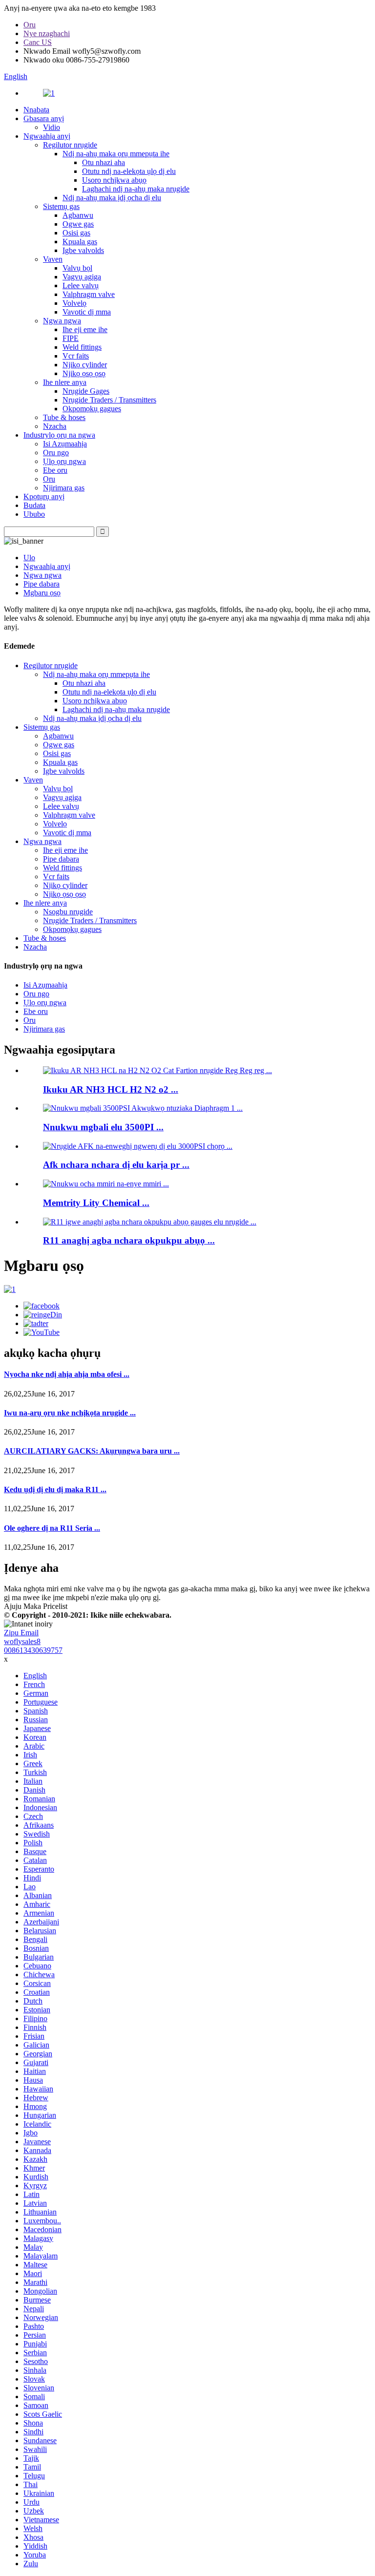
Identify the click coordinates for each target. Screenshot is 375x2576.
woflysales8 (22, 1641)
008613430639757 (33, 1650)
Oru (30, 25)
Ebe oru (55, 470)
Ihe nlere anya (65, 382)
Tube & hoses (64, 417)
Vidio (52, 127)
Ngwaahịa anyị (47, 136)
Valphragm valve (89, 294)
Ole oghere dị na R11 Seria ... (52, 1528)
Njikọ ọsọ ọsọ (84, 373)
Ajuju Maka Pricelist (36, 1606)
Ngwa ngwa (62, 321)
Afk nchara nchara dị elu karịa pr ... (116, 1165)
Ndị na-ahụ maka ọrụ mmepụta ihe (116, 154)
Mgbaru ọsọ (42, 593)
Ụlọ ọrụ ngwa (64, 461)
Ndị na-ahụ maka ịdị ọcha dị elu (112, 198)
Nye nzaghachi (47, 33)
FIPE (71, 338)
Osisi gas (76, 233)
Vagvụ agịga (82, 277)
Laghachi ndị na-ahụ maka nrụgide (136, 189)
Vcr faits (76, 356)
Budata (34, 505)
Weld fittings (82, 347)
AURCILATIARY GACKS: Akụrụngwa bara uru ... (92, 1451)
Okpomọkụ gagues (92, 409)
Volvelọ (74, 303)
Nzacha (55, 426)
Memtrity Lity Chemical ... (96, 1203)
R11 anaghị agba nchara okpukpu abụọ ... (129, 1240)
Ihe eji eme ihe (85, 329)
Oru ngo (56, 453)
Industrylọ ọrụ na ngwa (59, 435)
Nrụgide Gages (86, 391)
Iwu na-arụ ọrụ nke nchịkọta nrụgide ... (70, 1413)
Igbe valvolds (83, 250)
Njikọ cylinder (85, 365)
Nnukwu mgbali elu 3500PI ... (103, 1127)
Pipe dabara (42, 584)
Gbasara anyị (44, 118)
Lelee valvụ (81, 285)
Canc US (38, 42)
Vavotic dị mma (87, 312)
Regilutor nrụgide (70, 145)
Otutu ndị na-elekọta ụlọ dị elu (129, 171)
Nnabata (36, 110)
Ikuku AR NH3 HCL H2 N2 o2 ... (111, 1089)
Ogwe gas (78, 224)
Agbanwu (78, 215)
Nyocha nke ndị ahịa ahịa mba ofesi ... (67, 1374)
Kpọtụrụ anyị (44, 496)
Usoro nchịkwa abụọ (114, 180)
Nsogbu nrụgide (68, 912)
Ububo (34, 514)
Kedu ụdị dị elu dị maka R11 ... (55, 1489)
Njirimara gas (64, 488)
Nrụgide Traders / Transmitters (109, 400)
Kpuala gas (80, 242)
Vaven (53, 259)
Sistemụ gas (61, 206)
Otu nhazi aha (104, 162)
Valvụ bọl (77, 268)
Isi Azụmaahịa (65, 444)
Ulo (29, 558)
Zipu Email (21, 1633)
